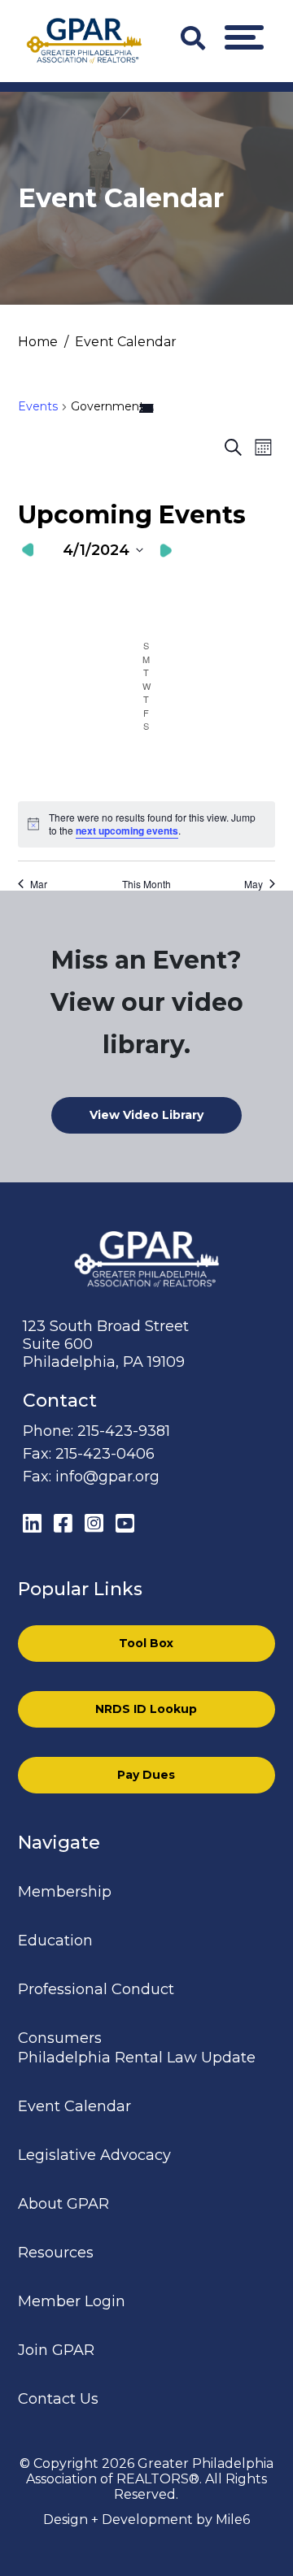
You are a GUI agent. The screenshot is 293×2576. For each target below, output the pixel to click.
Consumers (60, 2038)
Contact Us (58, 2399)
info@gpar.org (107, 1477)
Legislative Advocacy (94, 2155)
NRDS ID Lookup (146, 1709)
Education (55, 1941)
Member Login (72, 2301)
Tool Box (146, 1643)
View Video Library (146, 1115)
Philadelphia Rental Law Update (137, 2058)
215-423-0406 (105, 1454)
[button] (244, 37)
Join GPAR (56, 2350)
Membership (65, 1892)
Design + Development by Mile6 (146, 2520)
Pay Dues (146, 1775)
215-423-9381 (124, 1431)
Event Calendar (74, 2106)
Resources (56, 2253)
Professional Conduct (96, 1989)
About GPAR (63, 2204)
